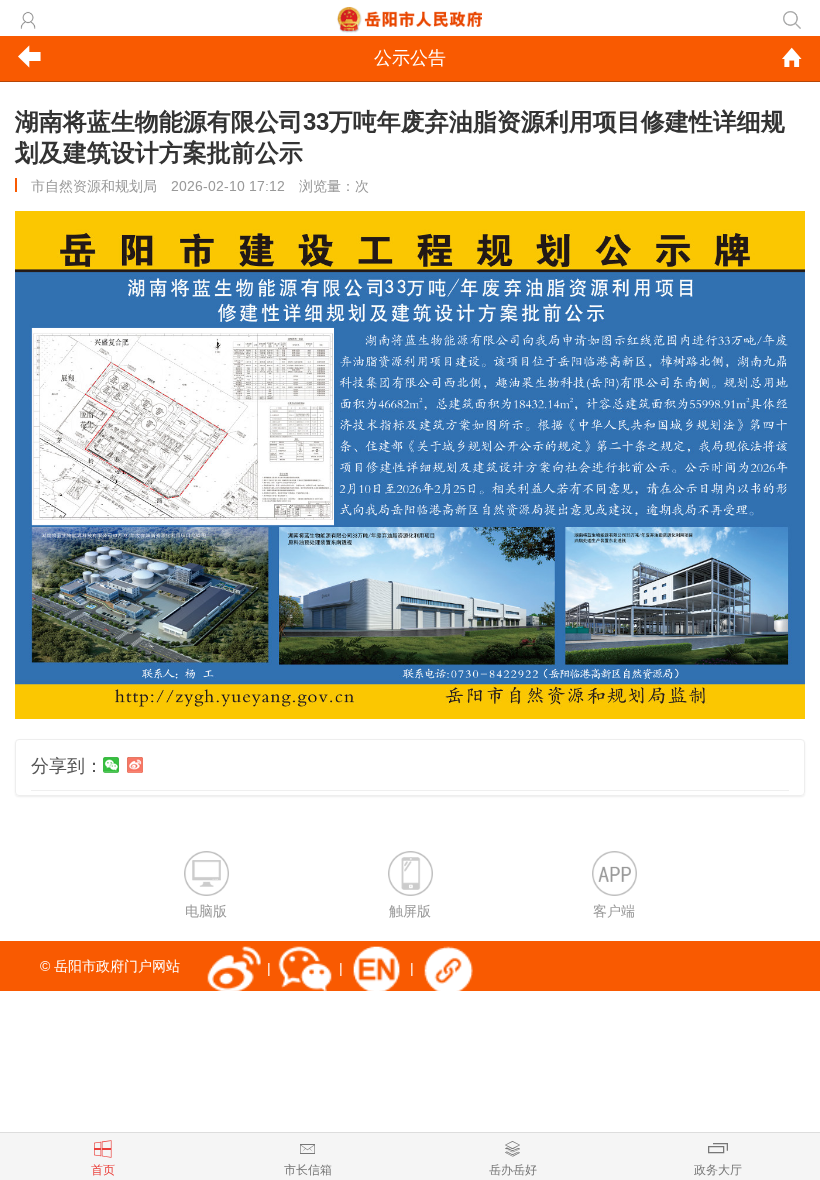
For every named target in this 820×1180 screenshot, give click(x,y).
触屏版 (410, 911)
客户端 (614, 911)
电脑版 (206, 911)
